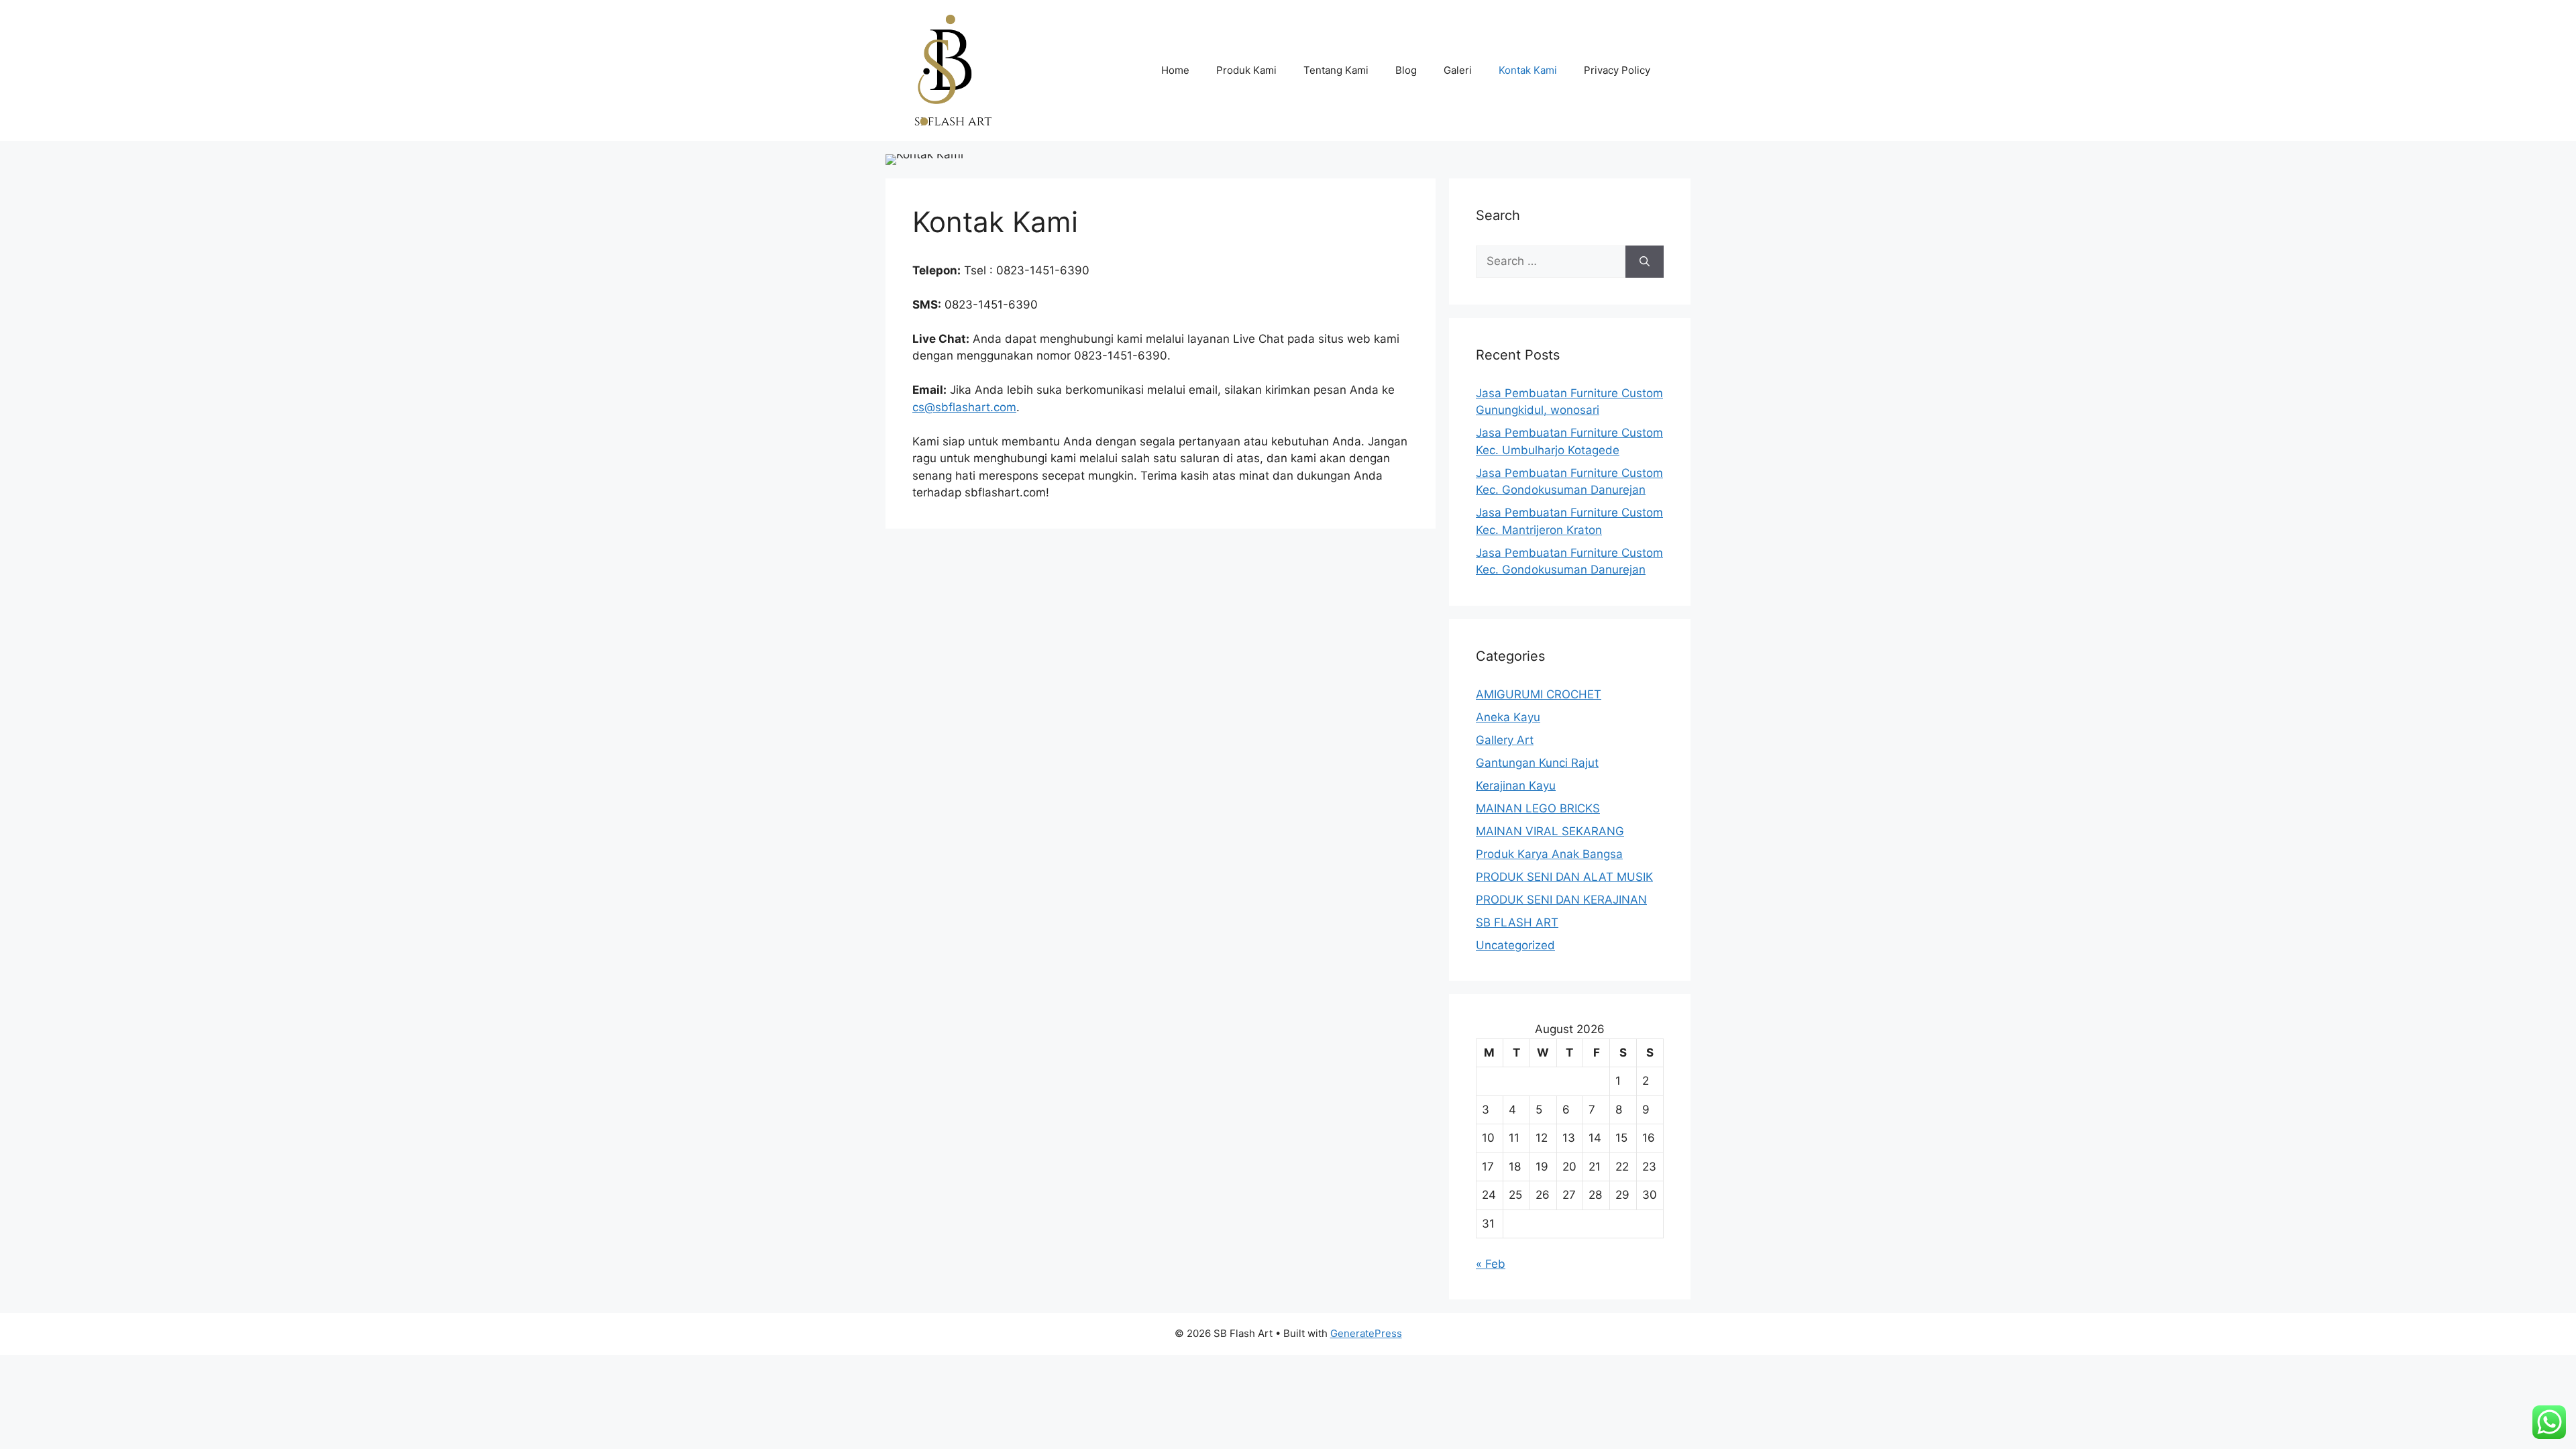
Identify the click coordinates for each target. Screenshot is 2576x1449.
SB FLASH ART (1517, 922)
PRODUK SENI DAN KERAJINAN (1561, 900)
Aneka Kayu (1508, 717)
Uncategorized (1515, 945)
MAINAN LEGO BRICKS (1538, 808)
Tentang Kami (1336, 70)
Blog (1406, 70)
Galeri (1458, 70)
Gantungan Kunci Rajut (1537, 763)
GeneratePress (1366, 1333)
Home (1175, 70)
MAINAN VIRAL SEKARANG (1550, 831)
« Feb (1491, 1264)
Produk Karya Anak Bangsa (1549, 854)
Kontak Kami (1528, 70)
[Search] (1645, 262)
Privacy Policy (1617, 70)
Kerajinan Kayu (1516, 786)
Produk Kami (1246, 70)
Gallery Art (1505, 740)
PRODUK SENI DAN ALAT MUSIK (1564, 877)
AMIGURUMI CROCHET (1539, 694)
